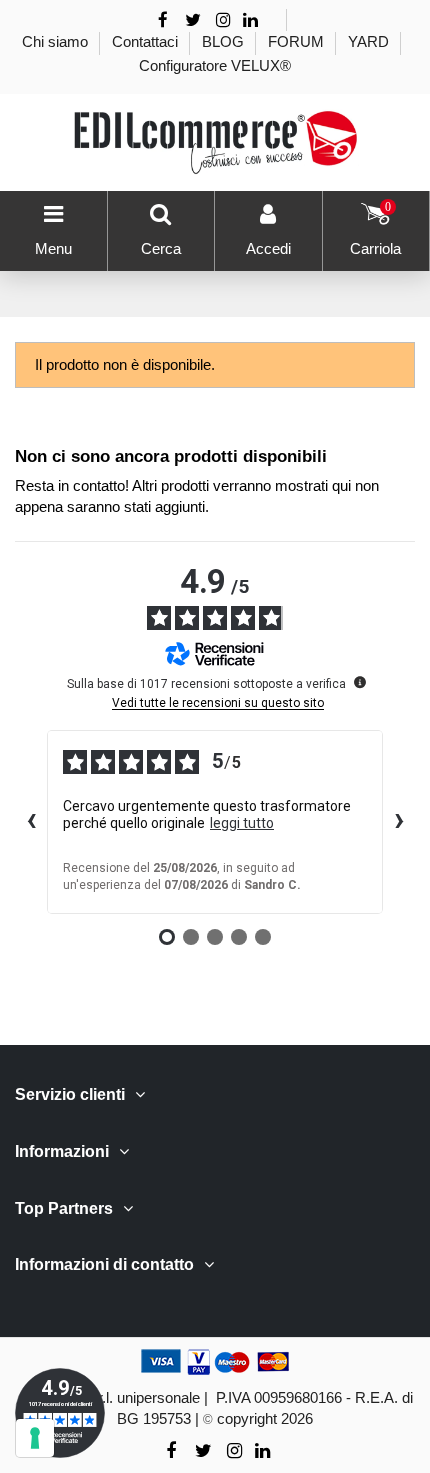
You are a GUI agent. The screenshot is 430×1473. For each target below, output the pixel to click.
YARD (370, 41)
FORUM (298, 41)
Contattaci (147, 41)
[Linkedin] (250, 20)
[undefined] (360, 682)
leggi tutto (242, 823)
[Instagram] (224, 20)
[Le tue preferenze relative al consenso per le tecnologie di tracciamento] (35, 1438)
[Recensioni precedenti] (31, 822)
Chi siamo (57, 41)
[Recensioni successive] (399, 822)
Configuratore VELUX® (215, 65)
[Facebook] (163, 20)
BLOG (225, 41)
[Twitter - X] (193, 20)
